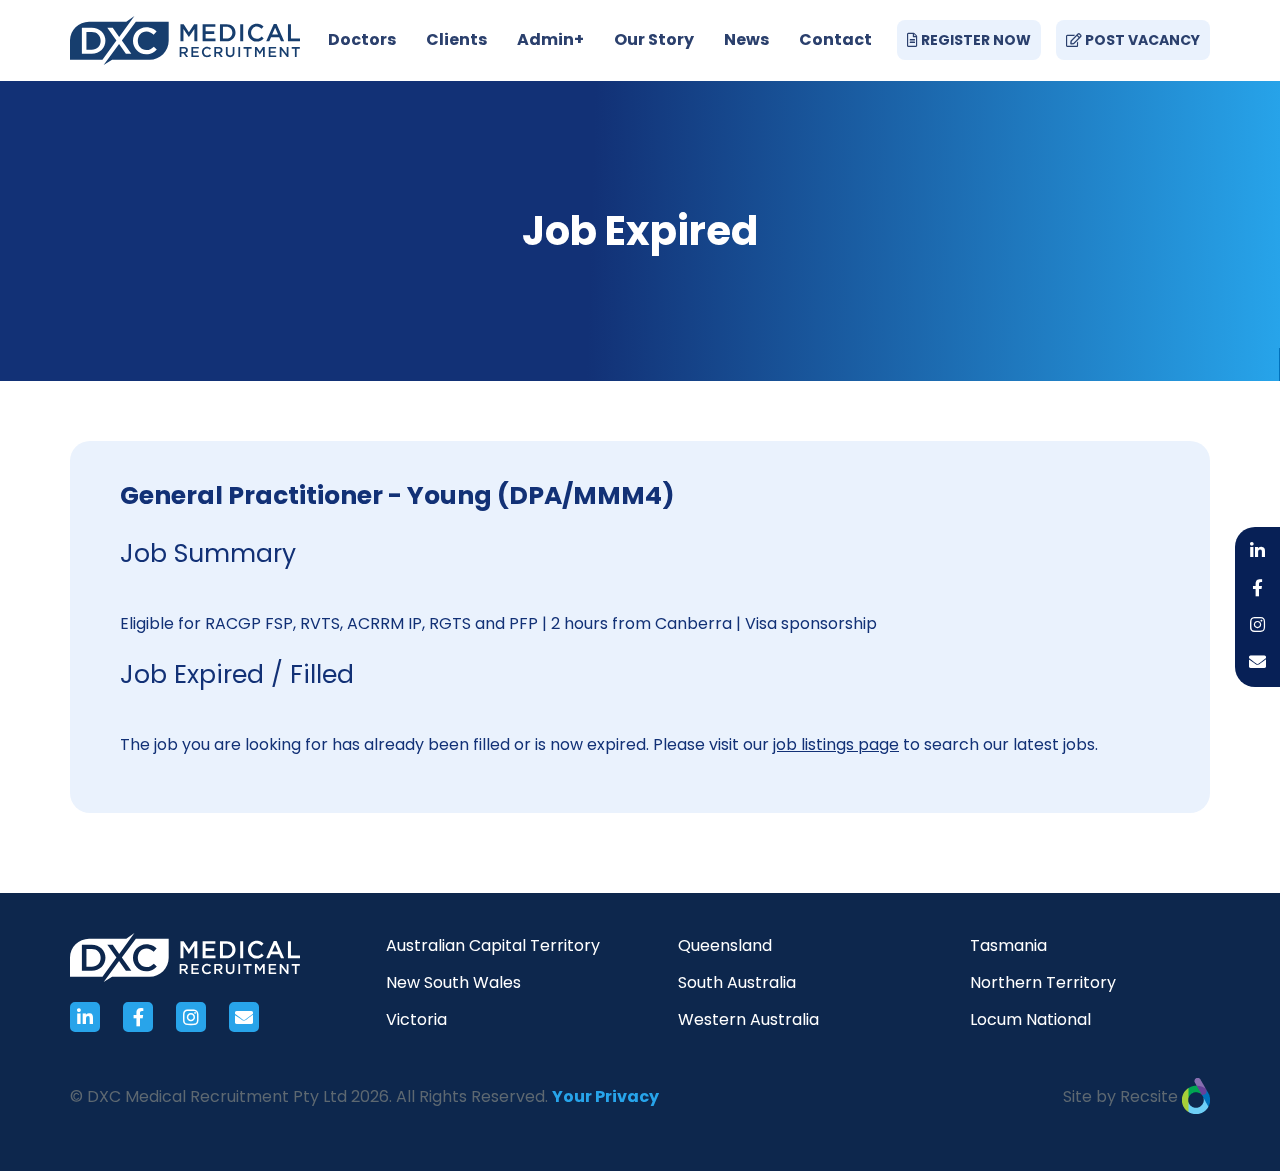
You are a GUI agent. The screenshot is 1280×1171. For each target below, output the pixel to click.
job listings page (836, 744)
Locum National (1030, 1019)
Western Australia (748, 1019)
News (746, 39)
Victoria (416, 1019)
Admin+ (550, 39)
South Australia (737, 982)
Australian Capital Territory (493, 945)
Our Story (654, 39)
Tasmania (1008, 945)
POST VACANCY (1141, 40)
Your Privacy (605, 1096)
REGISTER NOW (974, 40)
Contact (835, 39)
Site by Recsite (1122, 1096)
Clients (456, 39)
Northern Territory (1043, 982)
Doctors (362, 39)
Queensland (725, 945)
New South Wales (453, 982)
